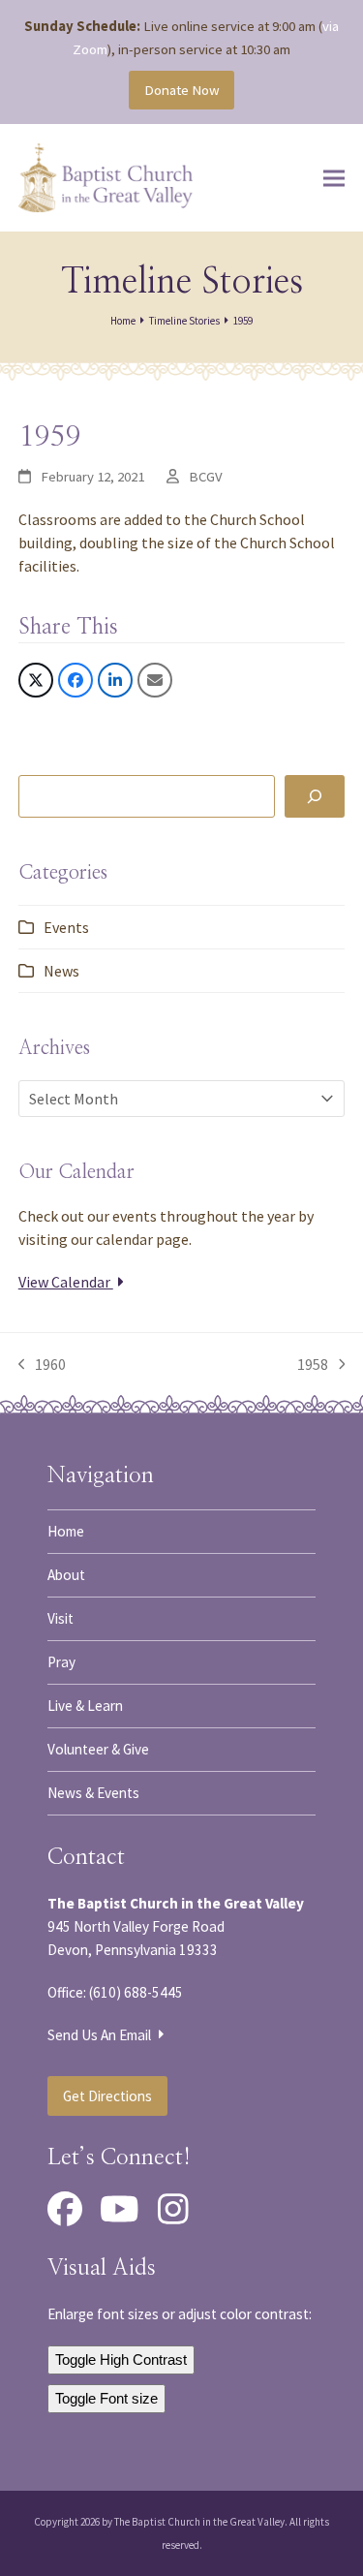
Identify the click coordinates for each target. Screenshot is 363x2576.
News (61, 971)
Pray (61, 1662)
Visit (60, 1618)
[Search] (315, 796)
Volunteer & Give (98, 1749)
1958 (314, 1365)
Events (66, 927)
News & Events (93, 1793)
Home (66, 1531)
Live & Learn (85, 1706)
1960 (43, 1365)
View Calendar (66, 1282)
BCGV (206, 476)
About (66, 1575)
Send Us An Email (101, 2035)
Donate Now (182, 90)
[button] (334, 178)
